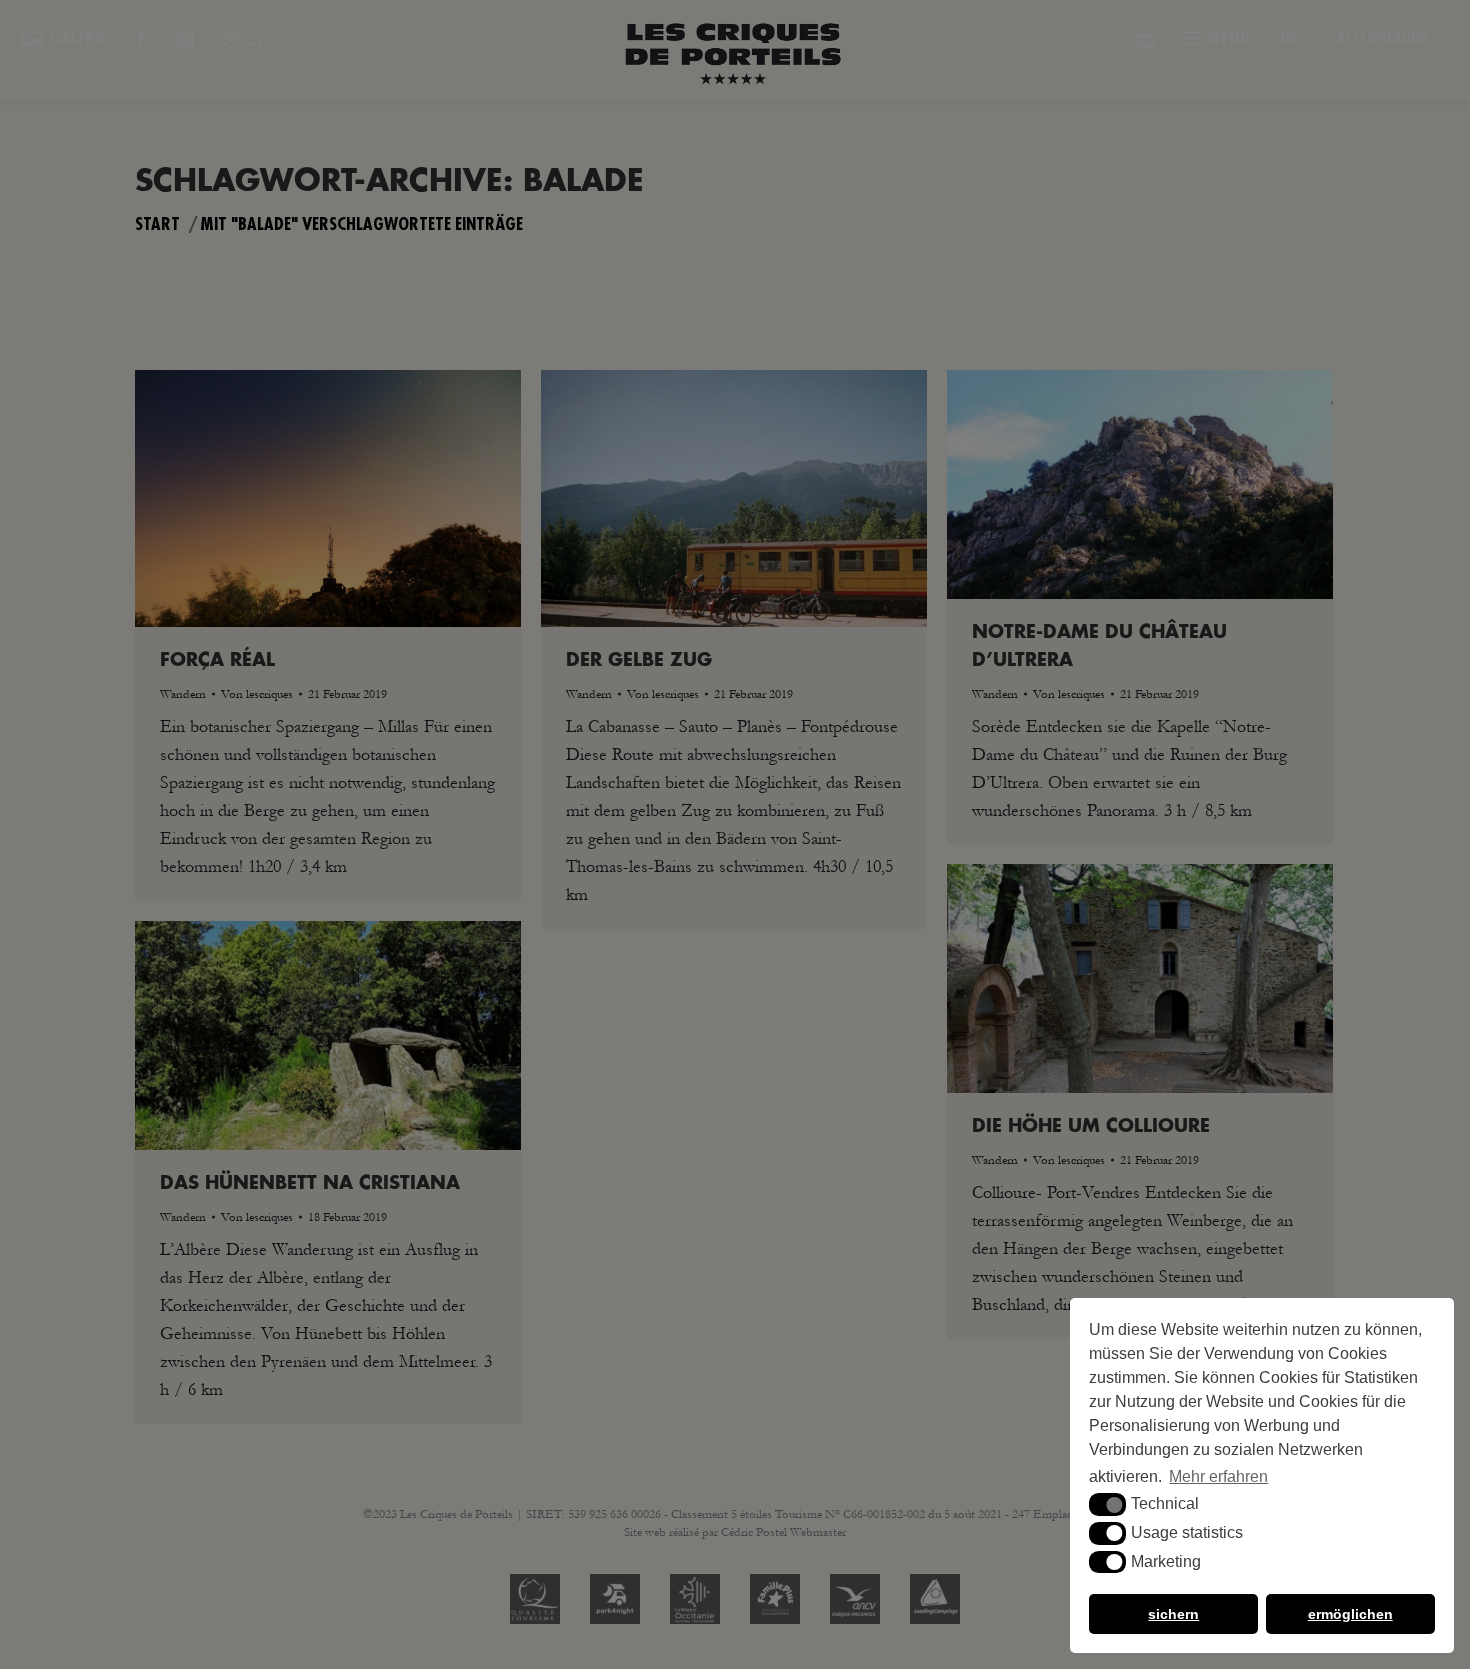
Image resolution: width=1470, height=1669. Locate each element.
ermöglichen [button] (1350, 1614)
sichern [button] (1173, 1614)
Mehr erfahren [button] (1218, 1476)
